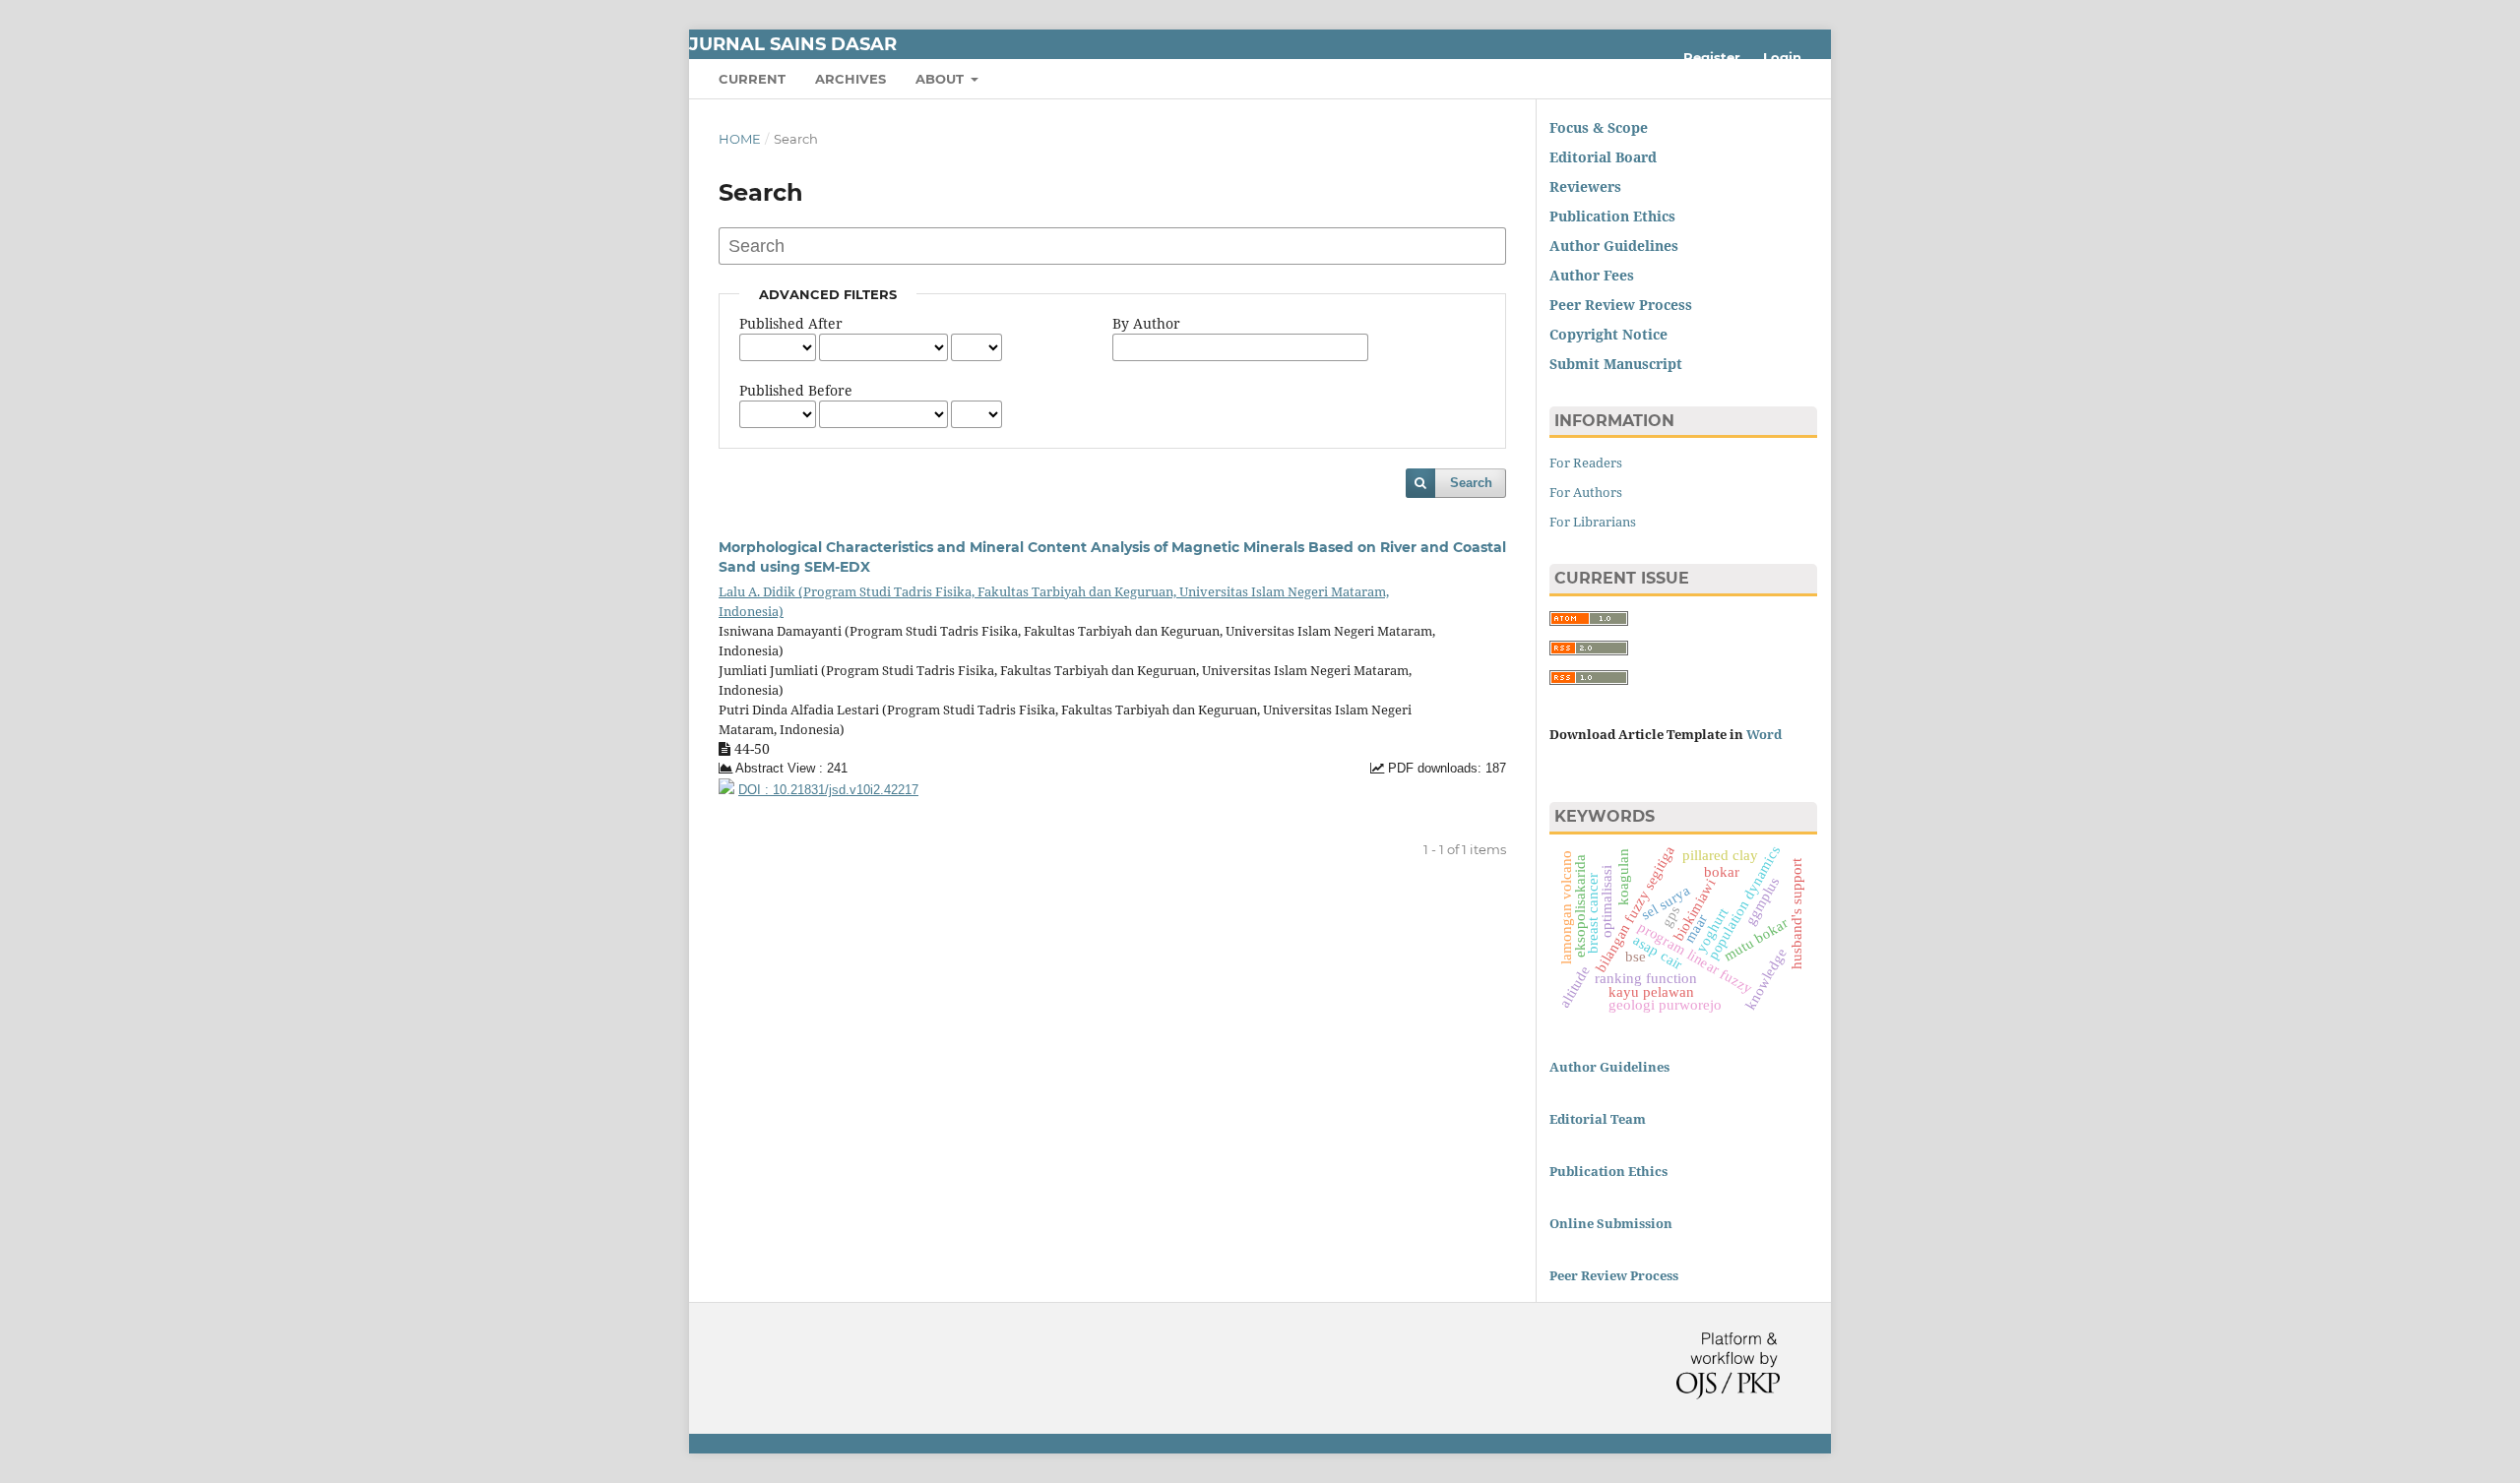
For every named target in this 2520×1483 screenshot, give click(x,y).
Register (1712, 57)
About (942, 79)
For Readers (1586, 463)
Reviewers (1587, 186)
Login (1782, 57)
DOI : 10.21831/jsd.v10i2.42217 (828, 790)
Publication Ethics (1612, 216)
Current (752, 79)
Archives (850, 79)
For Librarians (1593, 522)
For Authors (1586, 492)
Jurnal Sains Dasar (793, 44)
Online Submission (1611, 1223)
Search (1471, 483)
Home (740, 139)
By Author (1146, 323)
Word (1764, 734)
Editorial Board (1603, 157)
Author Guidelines (1609, 1067)
